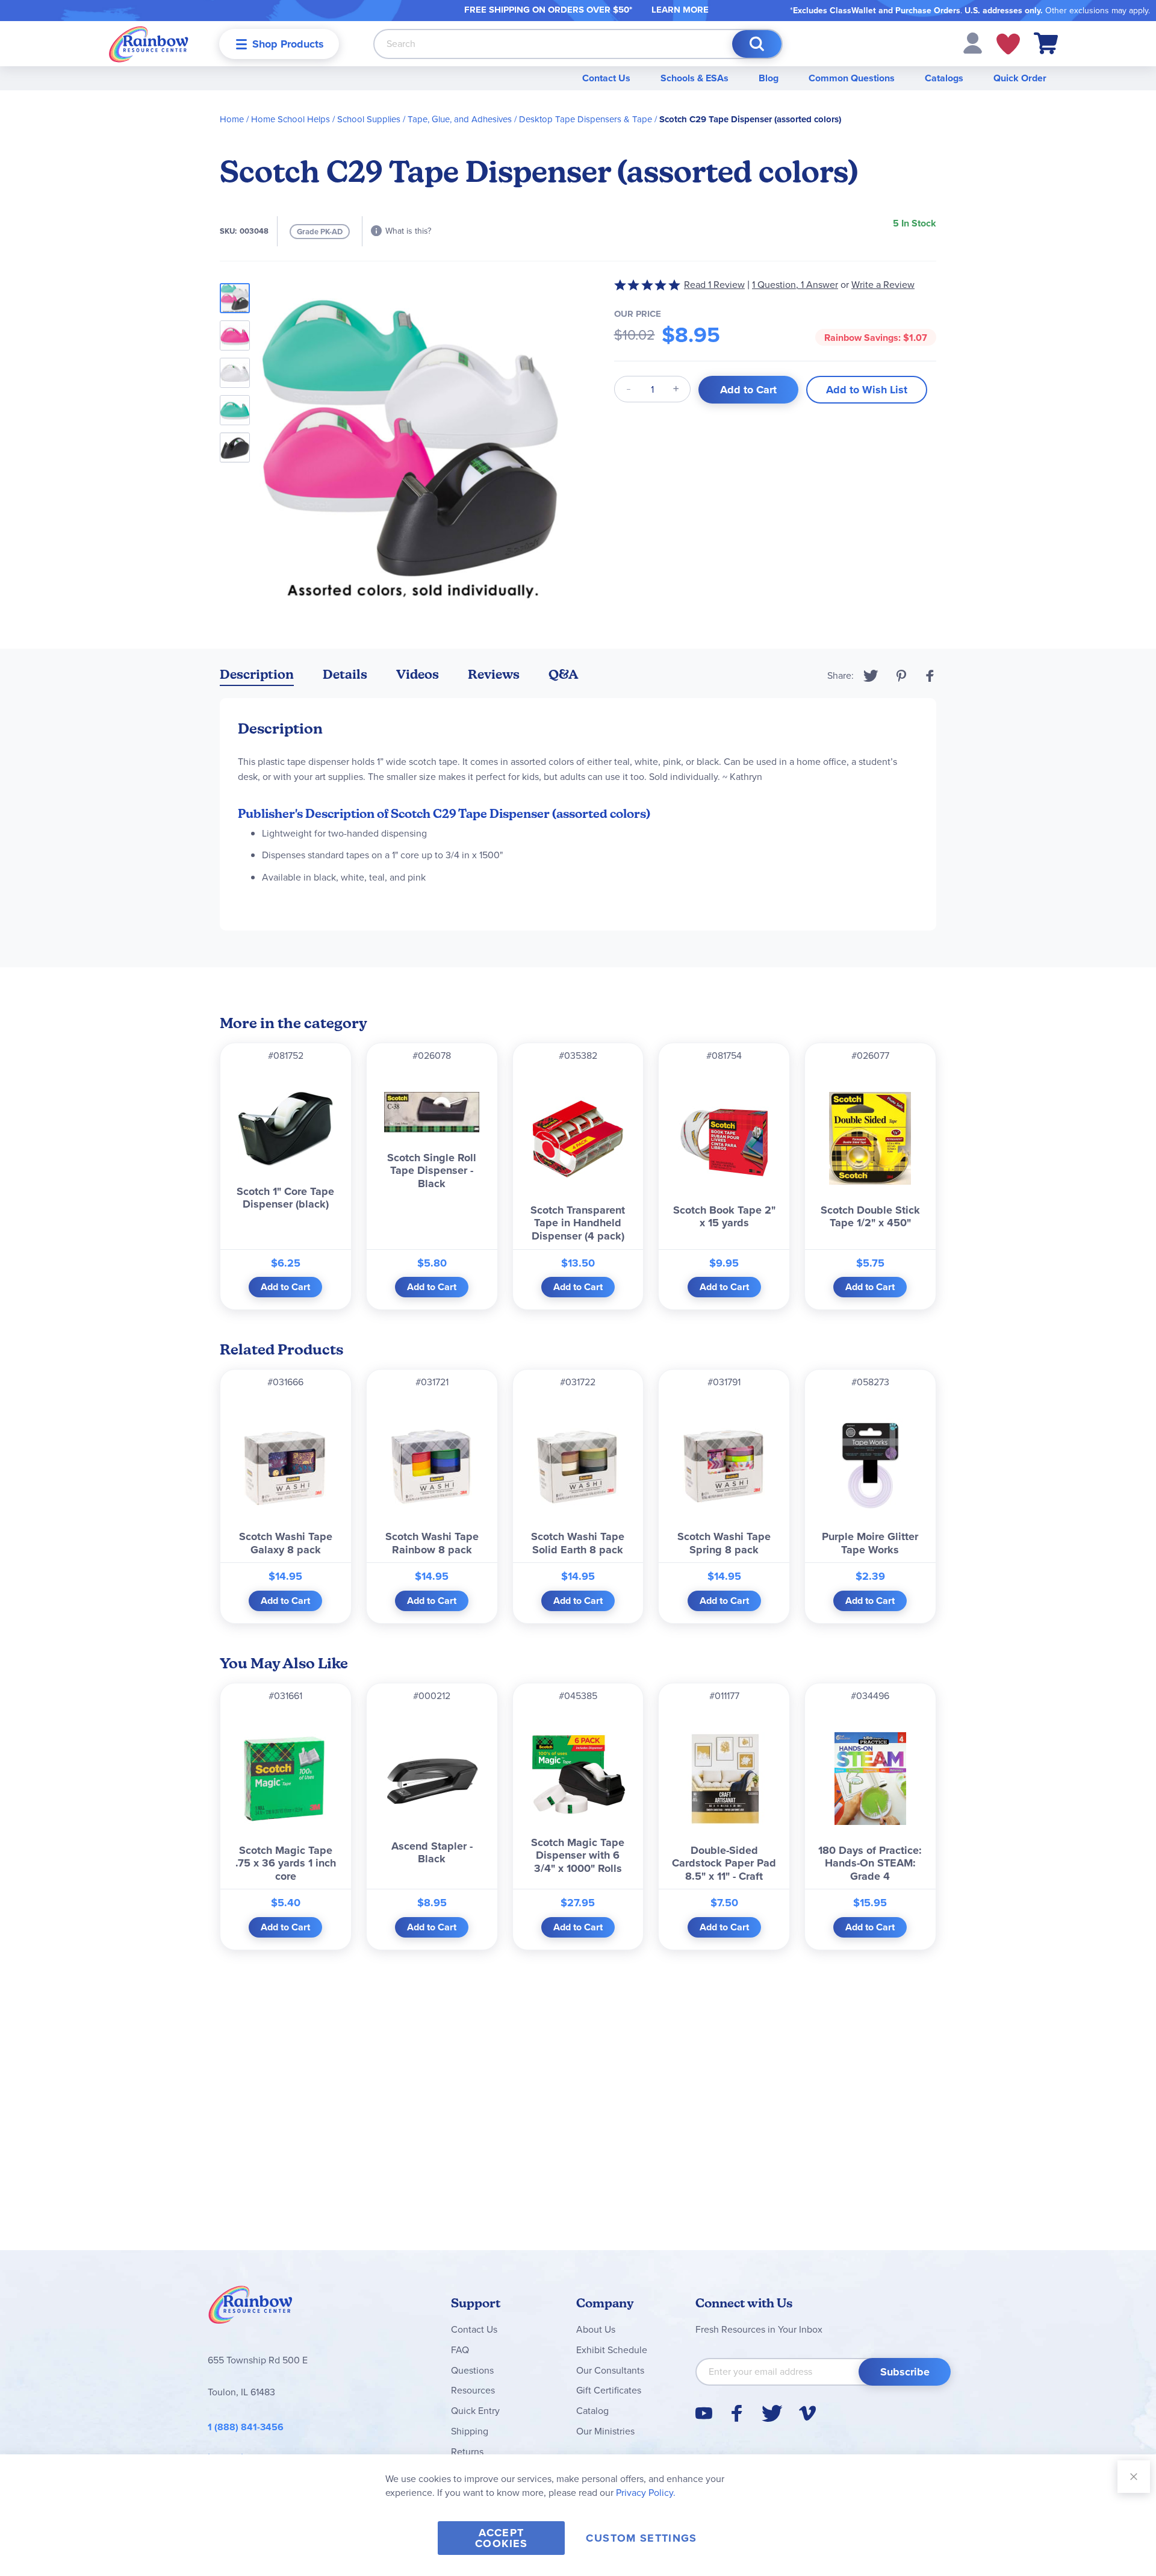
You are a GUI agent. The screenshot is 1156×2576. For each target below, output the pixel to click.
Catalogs (944, 78)
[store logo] (149, 44)
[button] (973, 42)
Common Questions (852, 78)
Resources (473, 2390)
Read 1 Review (714, 285)
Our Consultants (610, 2370)
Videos (418, 674)
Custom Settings (641, 2538)
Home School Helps (291, 119)
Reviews (494, 674)
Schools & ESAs (695, 78)
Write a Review (883, 285)
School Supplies (369, 119)
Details (345, 674)
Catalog (592, 2411)
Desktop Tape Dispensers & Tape (586, 119)
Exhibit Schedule (612, 2350)
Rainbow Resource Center (250, 2308)
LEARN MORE (680, 10)
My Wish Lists (1008, 44)
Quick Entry (475, 2411)
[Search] (757, 44)
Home (232, 119)
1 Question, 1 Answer (795, 285)
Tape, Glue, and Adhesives (460, 119)
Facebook (930, 676)
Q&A (564, 674)
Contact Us (606, 78)
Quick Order (1020, 78)
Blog (769, 78)
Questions (472, 2370)
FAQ (460, 2350)
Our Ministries (605, 2431)
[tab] (257, 677)
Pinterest (901, 676)
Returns (467, 2452)
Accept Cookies (501, 2538)
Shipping (470, 2431)
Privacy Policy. (646, 2493)
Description (257, 674)
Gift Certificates (609, 2390)
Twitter (871, 676)
